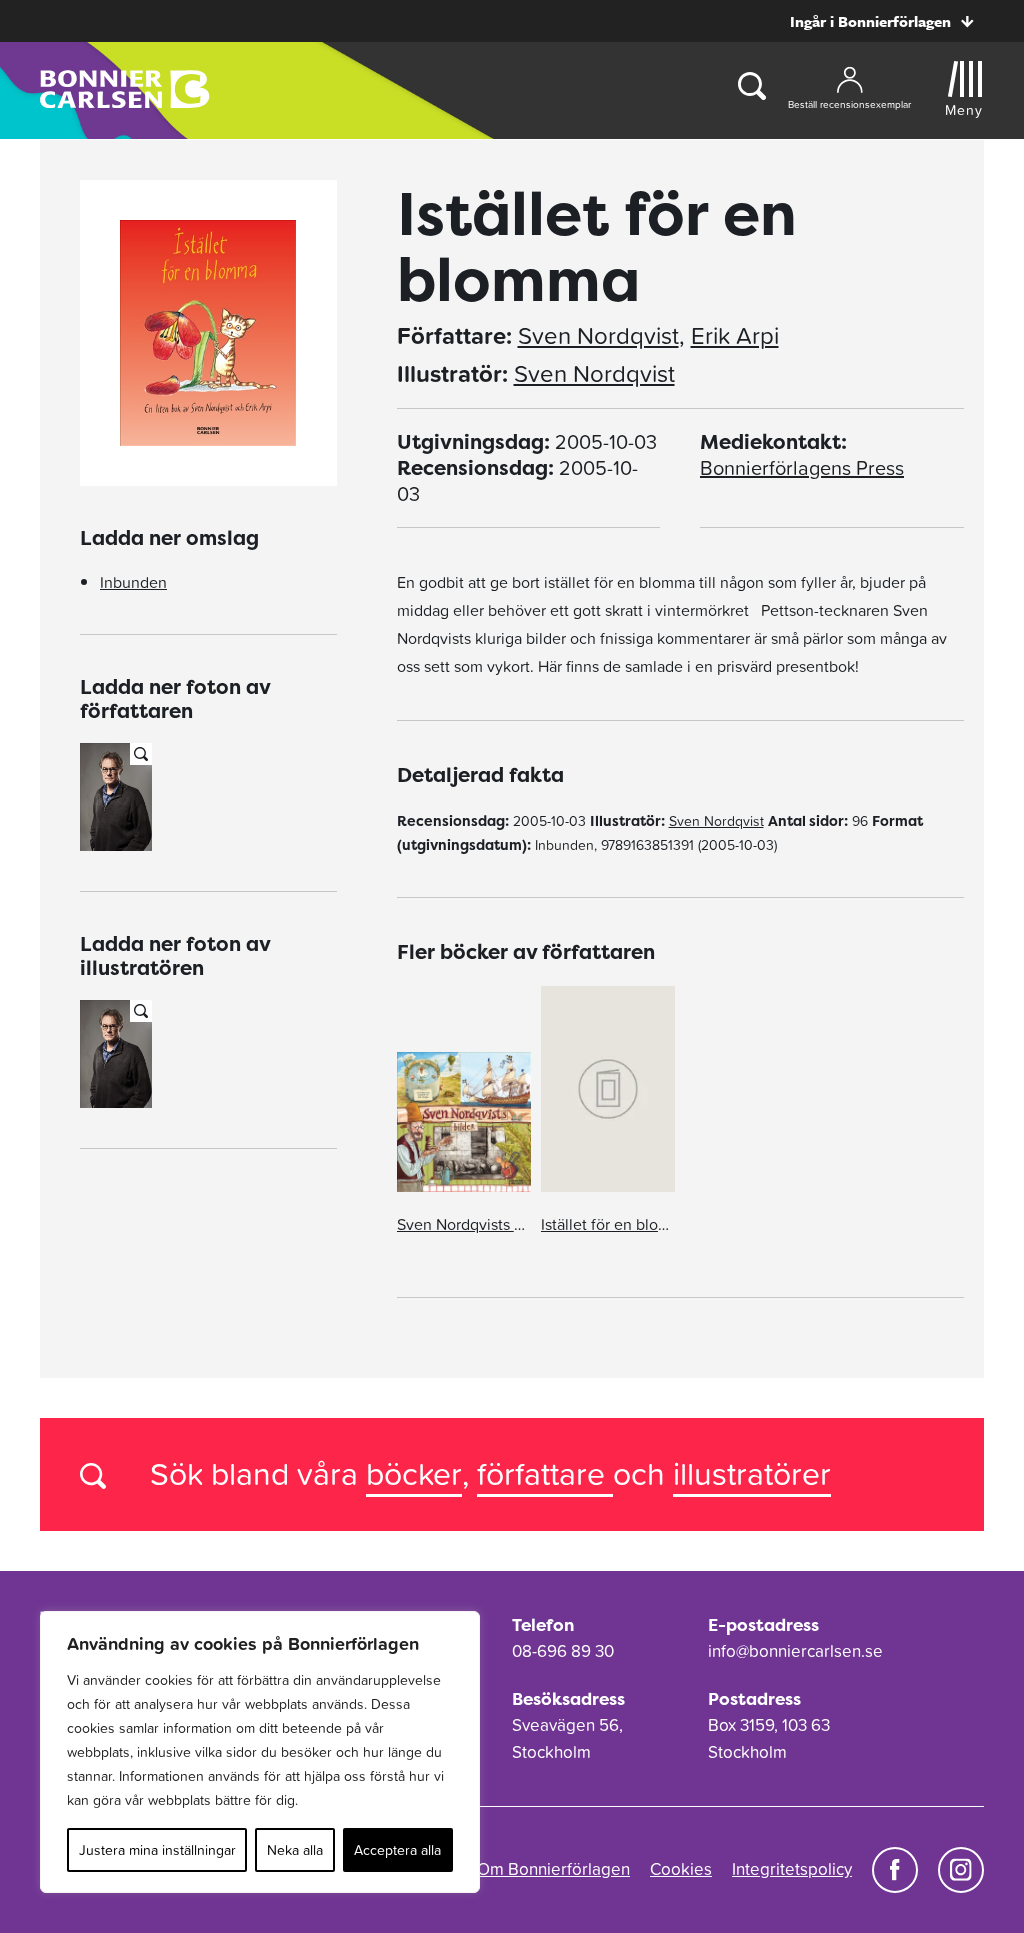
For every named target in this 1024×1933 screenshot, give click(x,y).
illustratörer (752, 1473)
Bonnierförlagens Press (802, 468)
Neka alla (295, 1850)
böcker (414, 1473)
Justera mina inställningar (157, 1850)
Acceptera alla (397, 1850)
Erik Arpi (735, 336)
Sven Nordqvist (598, 336)
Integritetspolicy (792, 1869)
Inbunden (133, 582)
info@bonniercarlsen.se (795, 1651)
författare (545, 1473)
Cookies (681, 1869)
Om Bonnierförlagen (553, 1869)
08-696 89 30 (563, 1651)
